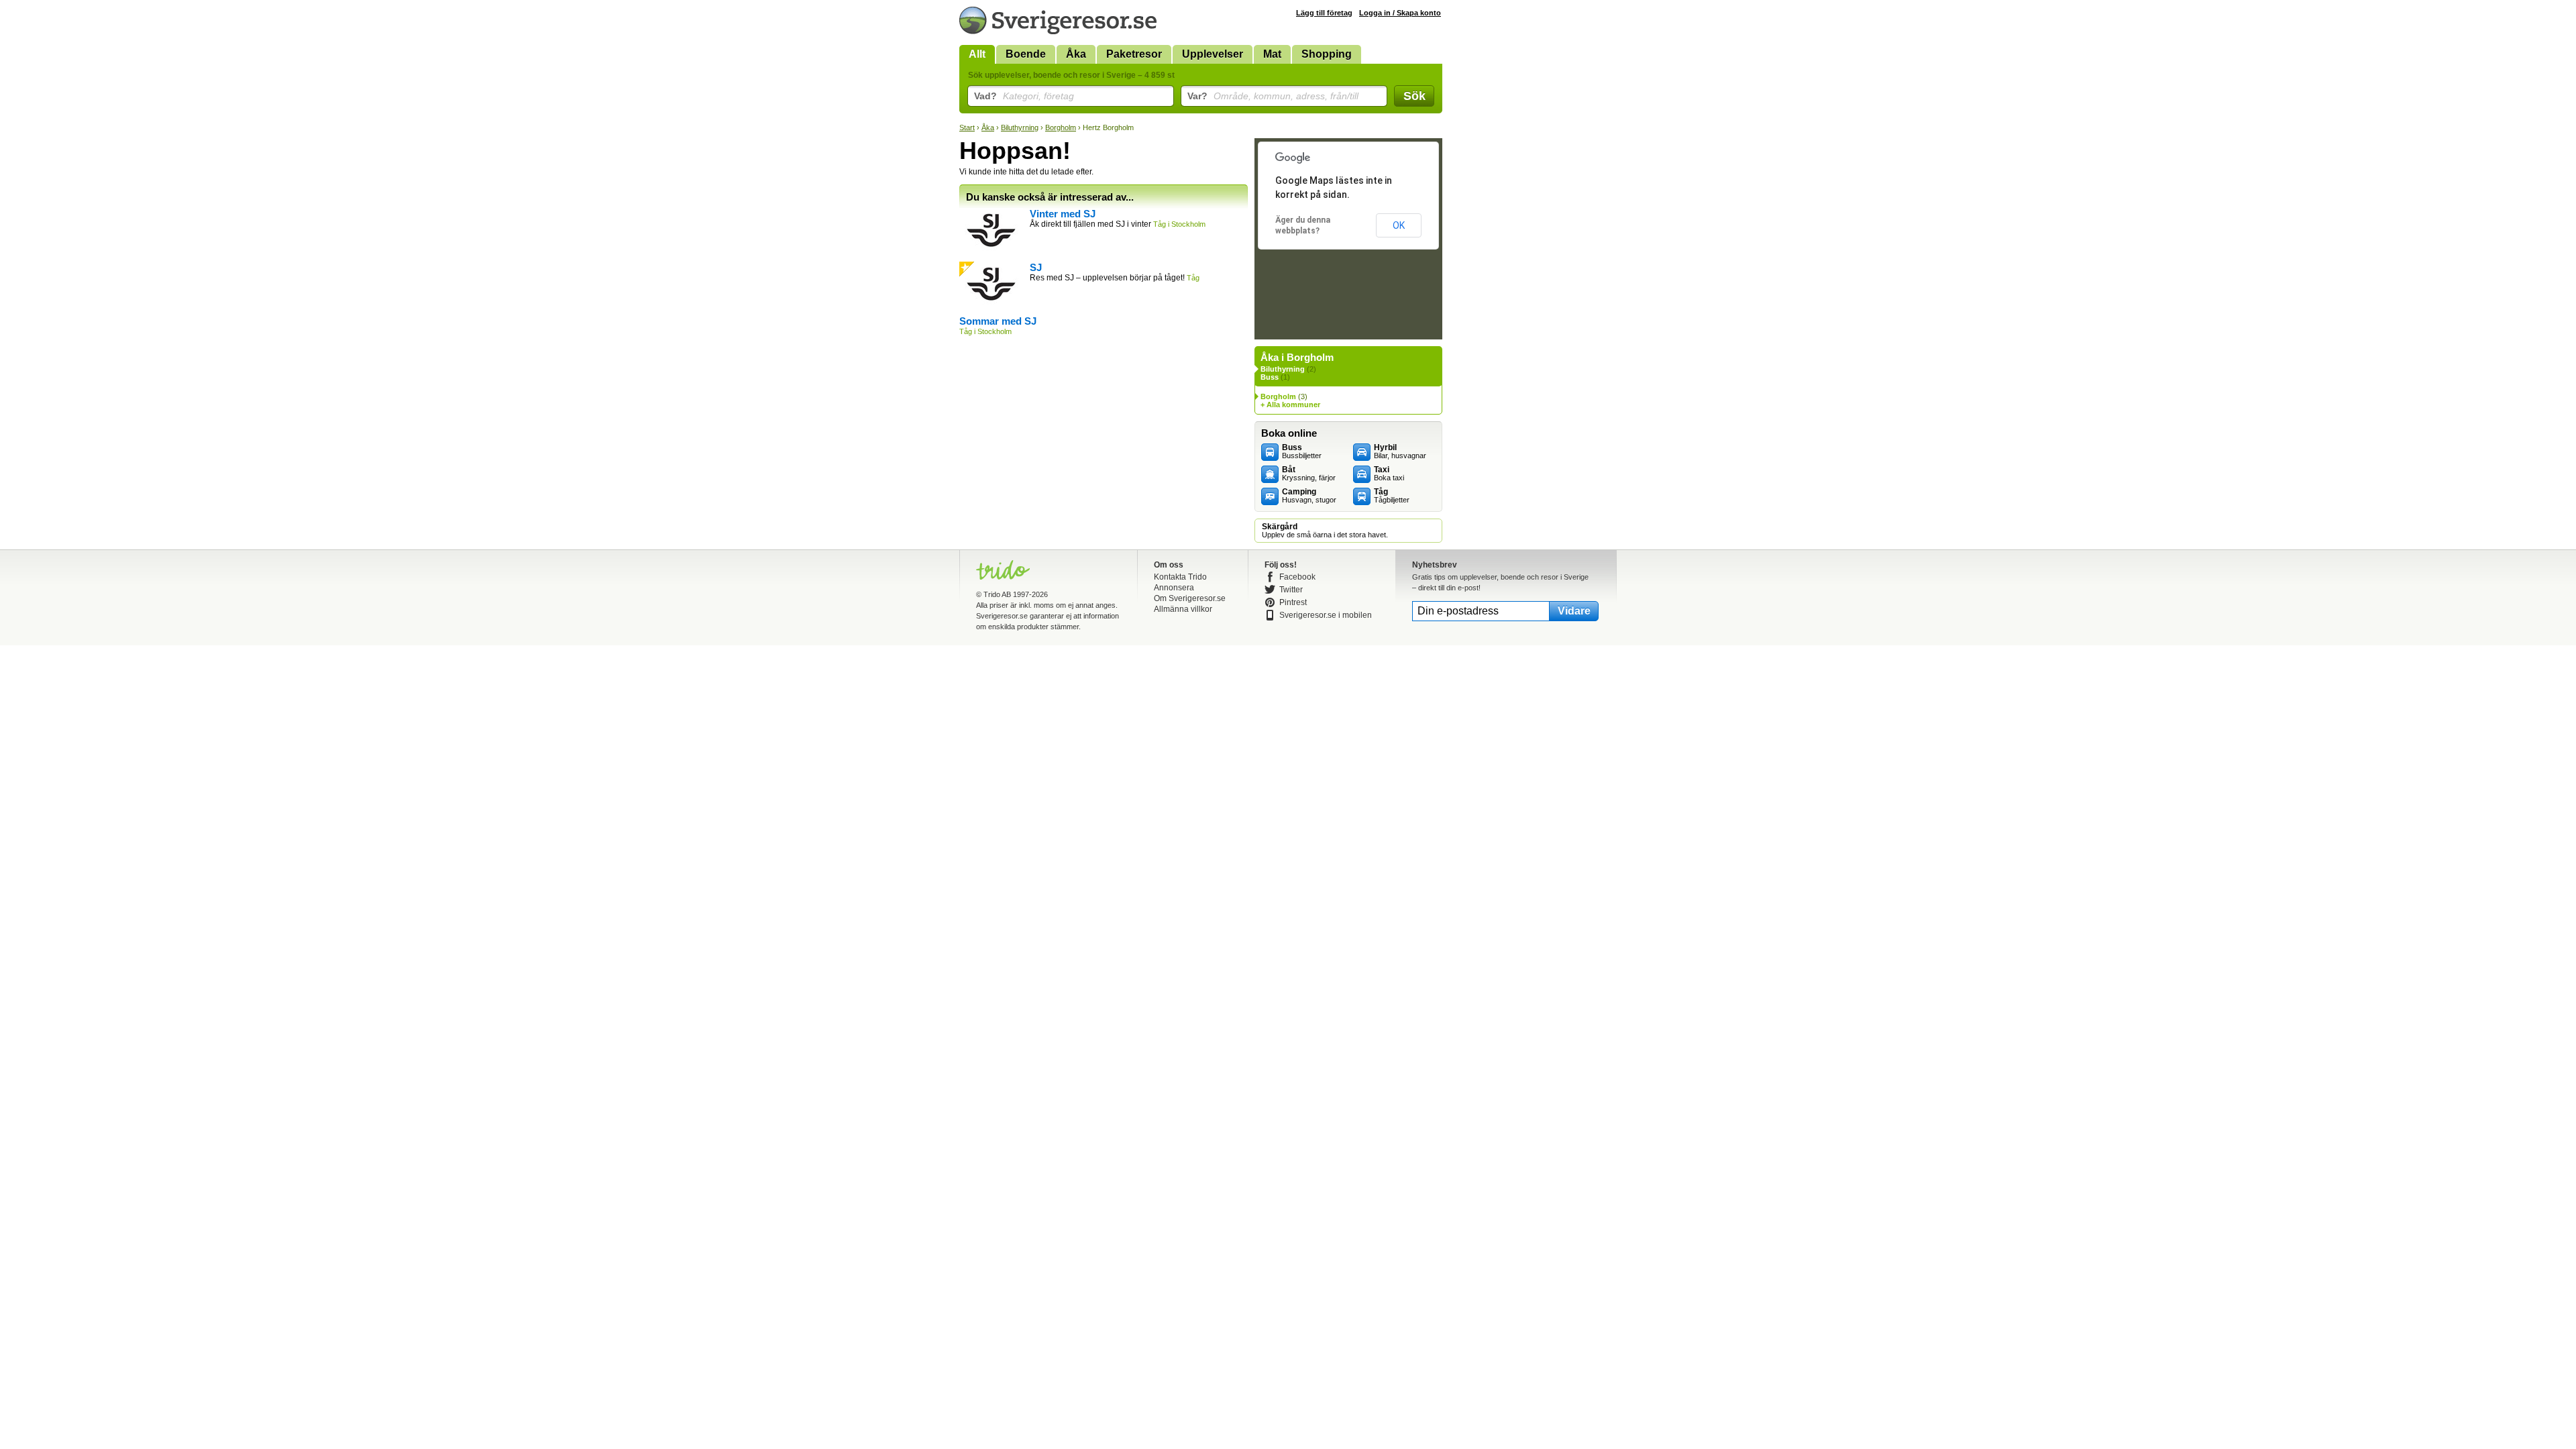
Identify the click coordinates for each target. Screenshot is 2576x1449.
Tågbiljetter (1392, 496)
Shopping (1327, 54)
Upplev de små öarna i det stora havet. (1325, 531)
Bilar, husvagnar (1400, 451)
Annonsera (1174, 588)
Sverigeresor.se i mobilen (1326, 615)
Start (967, 127)
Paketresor (1134, 54)
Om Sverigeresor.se (1190, 598)
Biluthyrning (1020, 127)
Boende (1026, 54)
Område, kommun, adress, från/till (1273, 96)
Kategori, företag (1024, 96)
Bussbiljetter (1302, 451)
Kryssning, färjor (1309, 474)
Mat (1272, 54)
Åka (1076, 54)
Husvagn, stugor (1309, 496)
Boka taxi (1389, 474)
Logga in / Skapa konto (1400, 13)
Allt (977, 54)
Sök (1414, 96)
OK (1399, 225)
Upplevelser (1213, 54)
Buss (1270, 377)
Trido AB (997, 594)
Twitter (1291, 590)
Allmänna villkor (1183, 609)
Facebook (1297, 577)
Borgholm (1061, 127)
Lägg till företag (1324, 13)
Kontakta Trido (1180, 577)
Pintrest (1293, 602)
